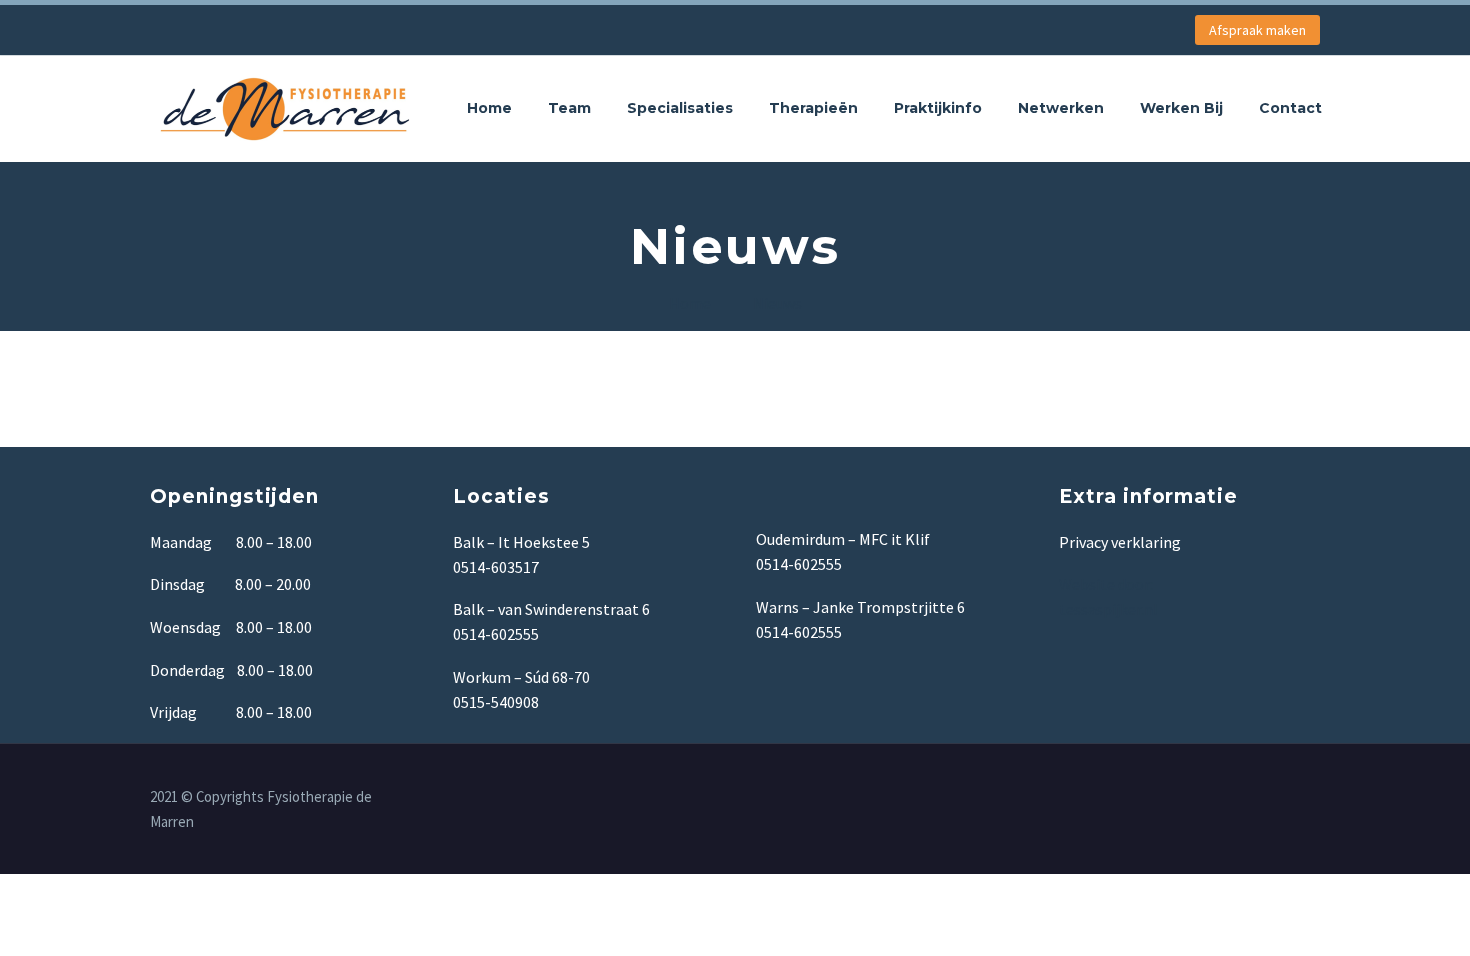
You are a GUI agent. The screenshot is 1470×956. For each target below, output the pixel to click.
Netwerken (1061, 108)
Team (569, 108)
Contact (1290, 108)
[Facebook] (1314, 798)
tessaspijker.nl (1110, 609)
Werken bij (1181, 108)
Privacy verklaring (1120, 542)
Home (489, 108)
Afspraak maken (1257, 30)
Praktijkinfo (938, 108)
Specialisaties (680, 108)
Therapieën (813, 108)
